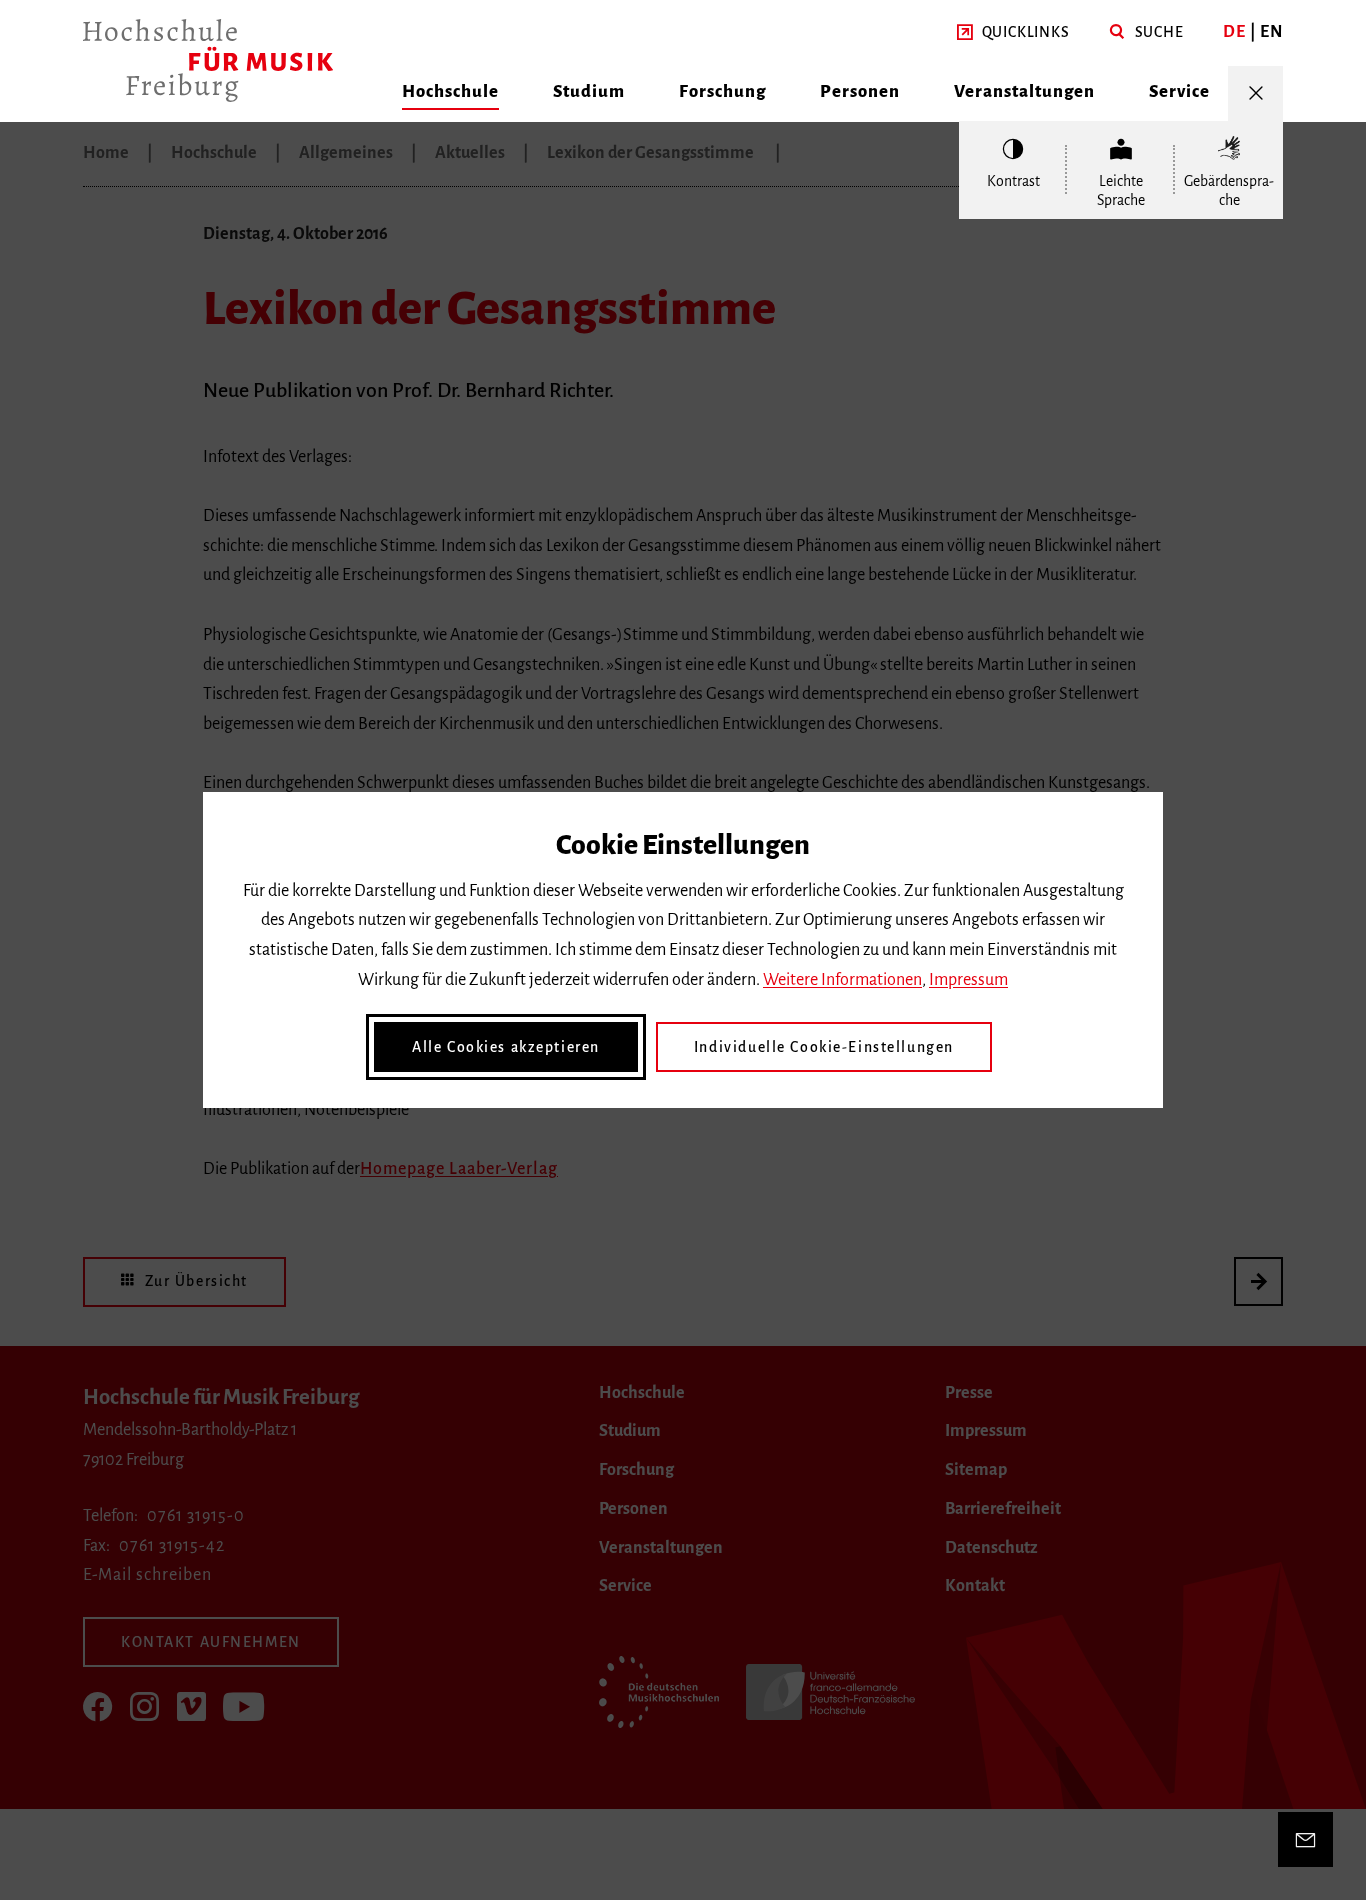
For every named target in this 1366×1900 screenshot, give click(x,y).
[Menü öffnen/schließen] (1255, 93)
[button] (1013, 33)
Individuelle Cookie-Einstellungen (824, 1047)
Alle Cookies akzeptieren (506, 1047)
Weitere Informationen (842, 980)
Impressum (968, 980)
